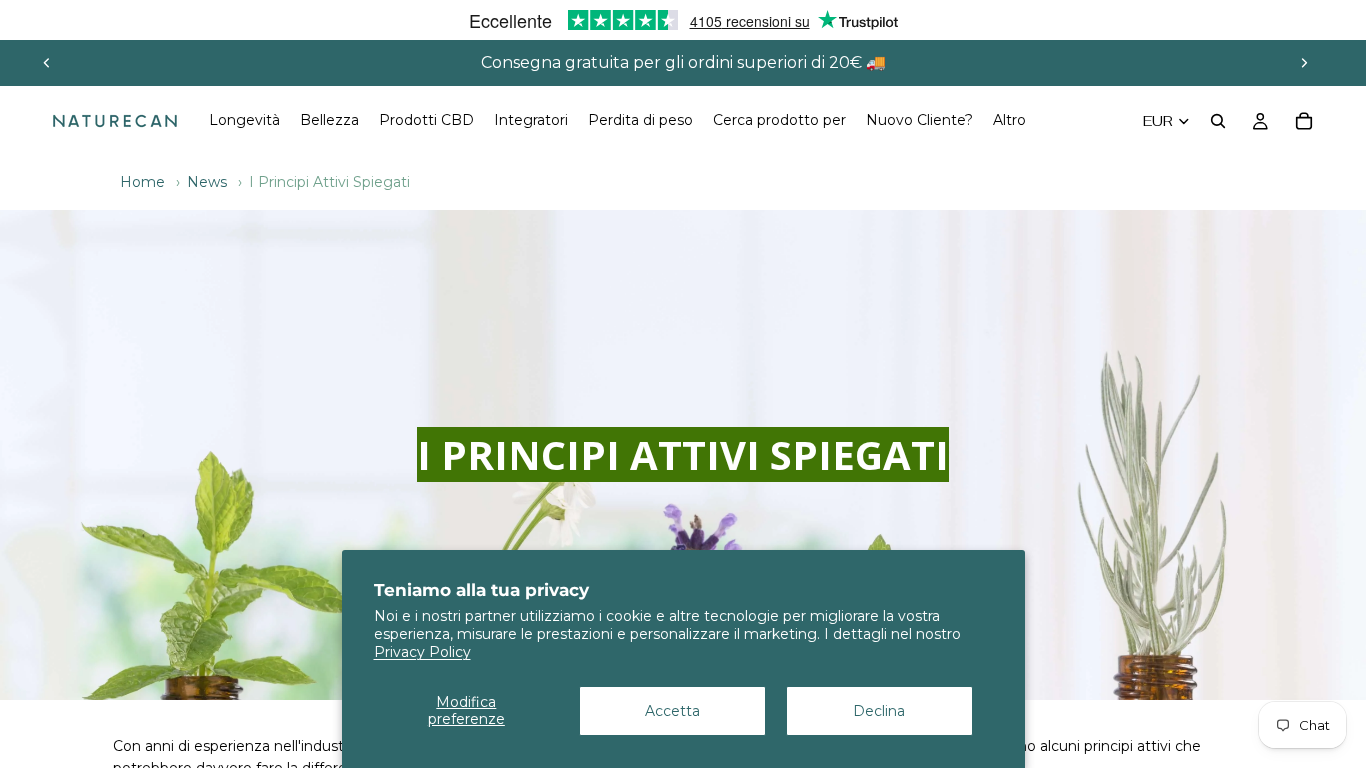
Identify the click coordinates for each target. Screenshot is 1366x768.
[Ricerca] (1218, 121)
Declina (879, 711)
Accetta (672, 711)
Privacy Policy (422, 652)
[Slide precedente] (47, 63)
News (207, 182)
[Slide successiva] (1304, 63)
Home (142, 182)
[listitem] (1009, 121)
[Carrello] (1304, 121)
